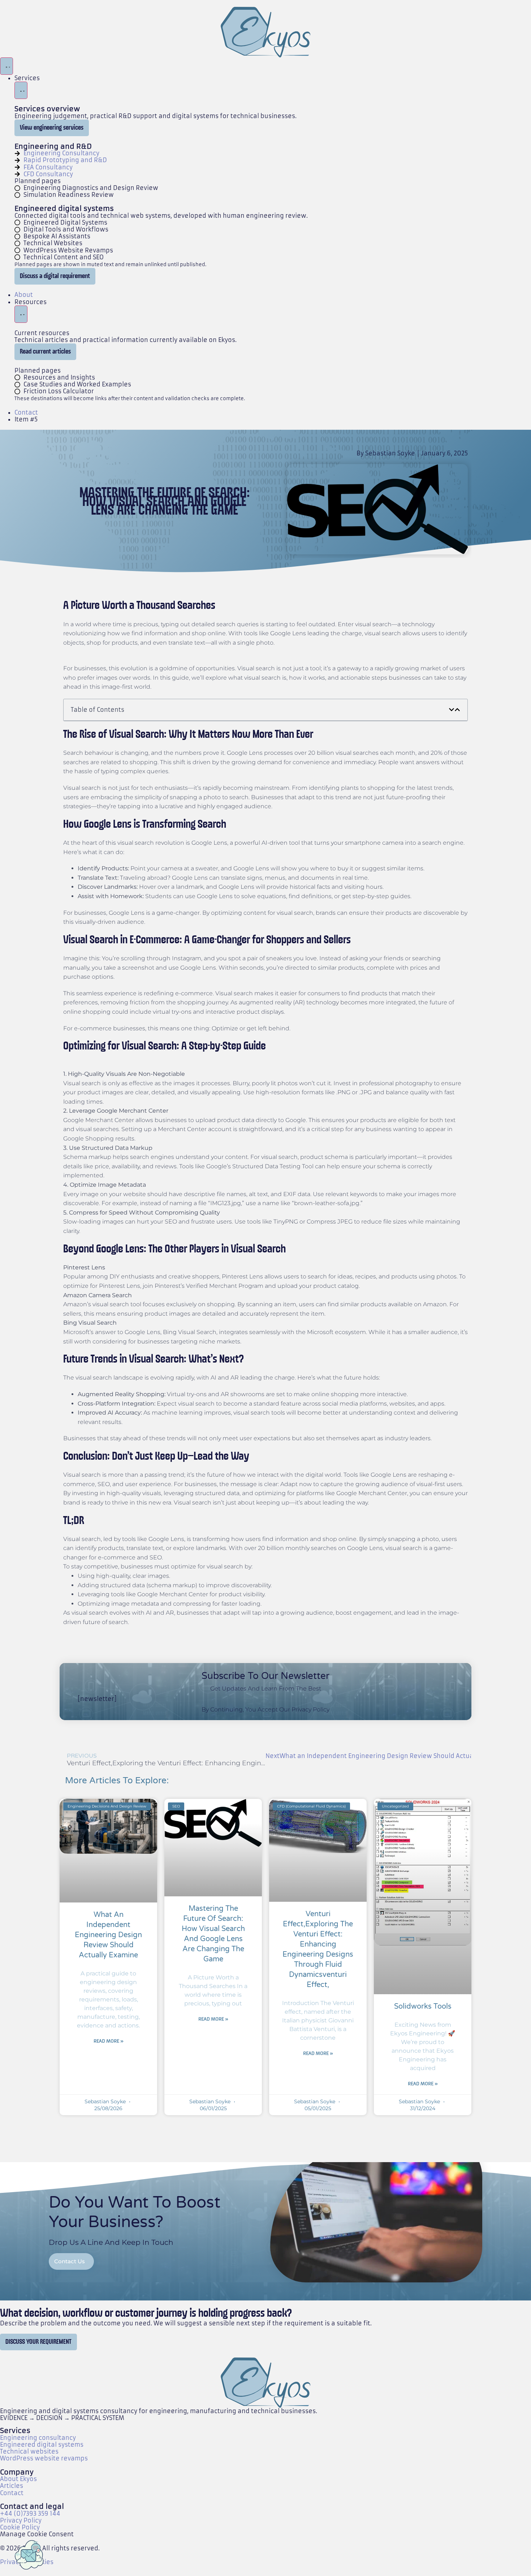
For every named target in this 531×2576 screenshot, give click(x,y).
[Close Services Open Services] (21, 90)
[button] (452, 710)
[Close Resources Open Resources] (21, 314)
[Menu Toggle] (7, 66)
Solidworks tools (423, 2006)
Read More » (109, 2041)
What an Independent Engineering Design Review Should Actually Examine (108, 1935)
